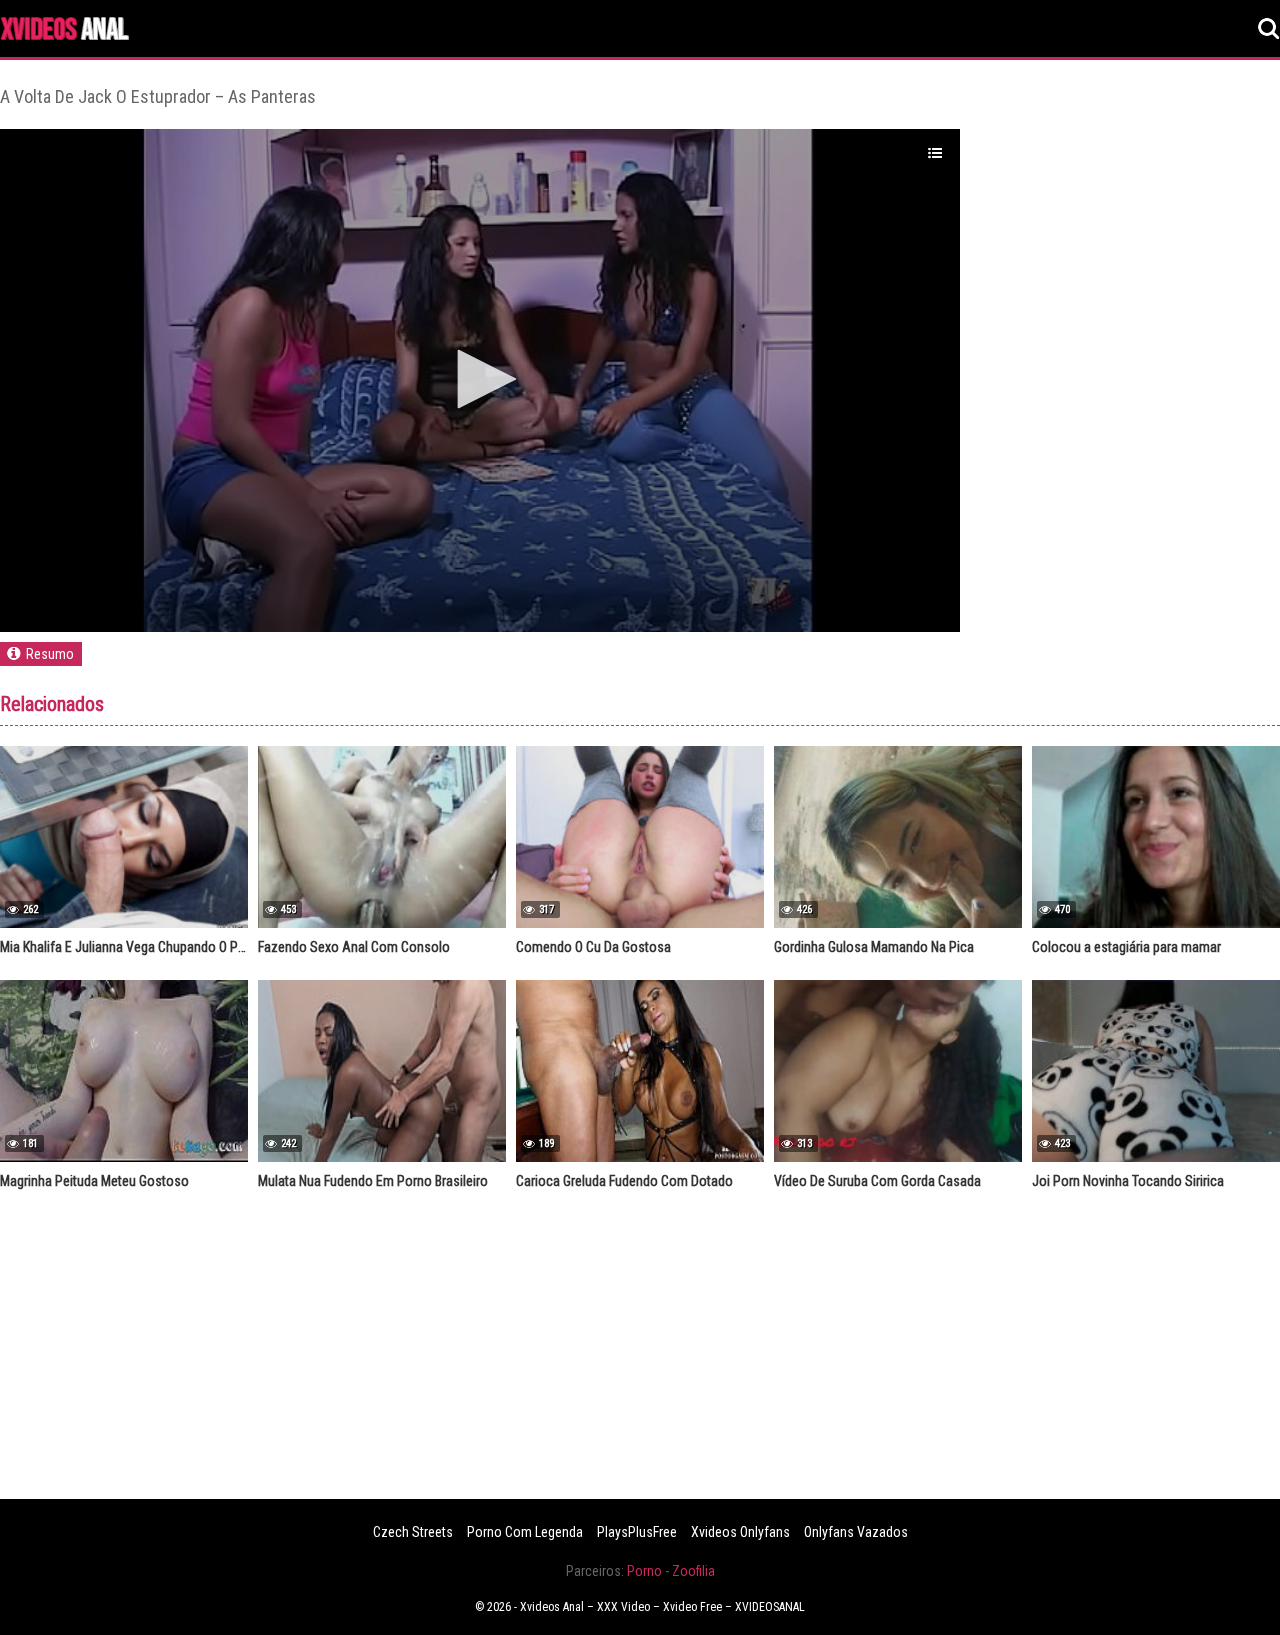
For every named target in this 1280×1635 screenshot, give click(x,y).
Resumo (50, 654)
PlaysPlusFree (637, 1532)
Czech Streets (413, 1532)
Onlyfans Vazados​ (856, 1532)
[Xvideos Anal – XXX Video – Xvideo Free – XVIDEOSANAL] (65, 31)
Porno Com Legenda (525, 1532)
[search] (1269, 29)
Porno (644, 1571)
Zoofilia (693, 1571)
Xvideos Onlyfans (740, 1532)
